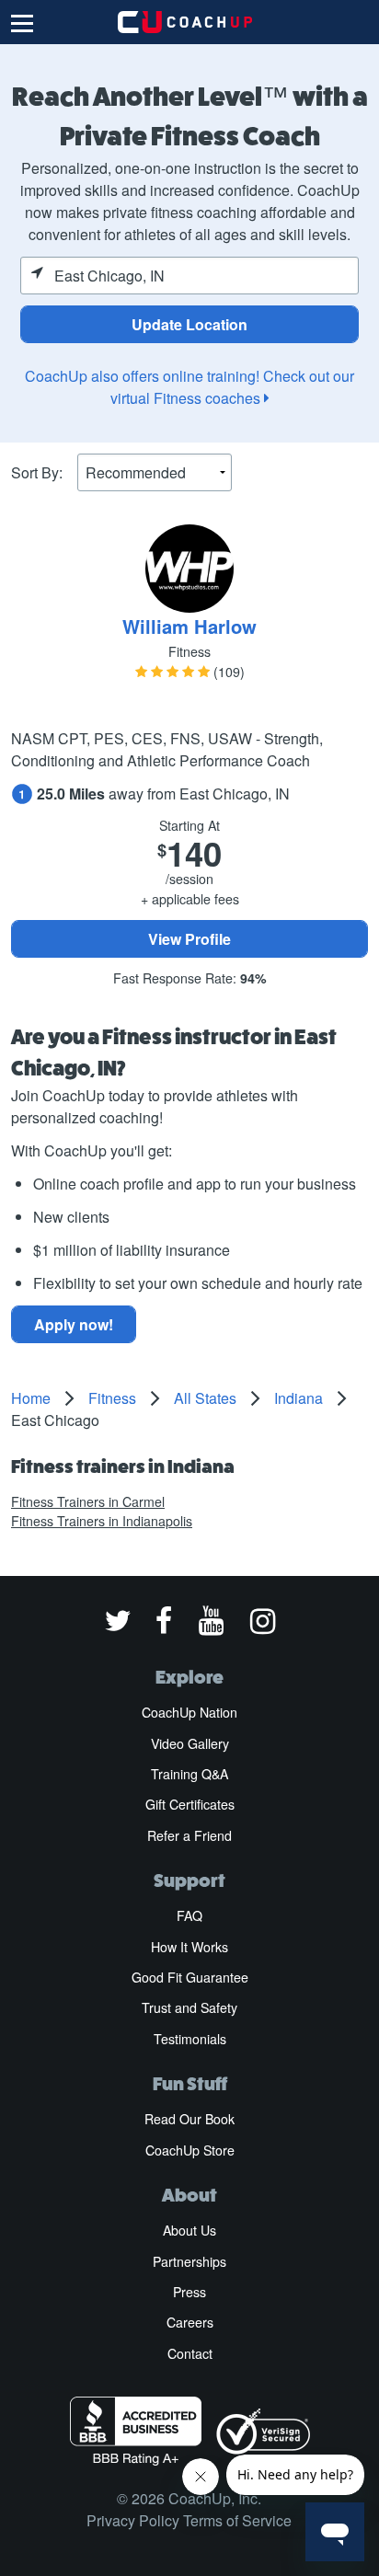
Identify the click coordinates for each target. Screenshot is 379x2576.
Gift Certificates (190, 1804)
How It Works (189, 1947)
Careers (190, 2322)
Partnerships (189, 2261)
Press (189, 2292)
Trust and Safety (189, 2007)
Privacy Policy (133, 2520)
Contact (190, 2353)
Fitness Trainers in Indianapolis (102, 1521)
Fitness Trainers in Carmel (88, 1501)
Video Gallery (190, 1743)
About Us (189, 2230)
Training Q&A (189, 1774)
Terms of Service (237, 2520)
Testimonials (190, 2039)
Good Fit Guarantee (190, 1977)
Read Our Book (189, 2119)
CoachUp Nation (189, 1712)
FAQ (189, 1915)
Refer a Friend (189, 1835)
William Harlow (189, 626)
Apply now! (74, 1324)
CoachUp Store (190, 2150)
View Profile (189, 939)
